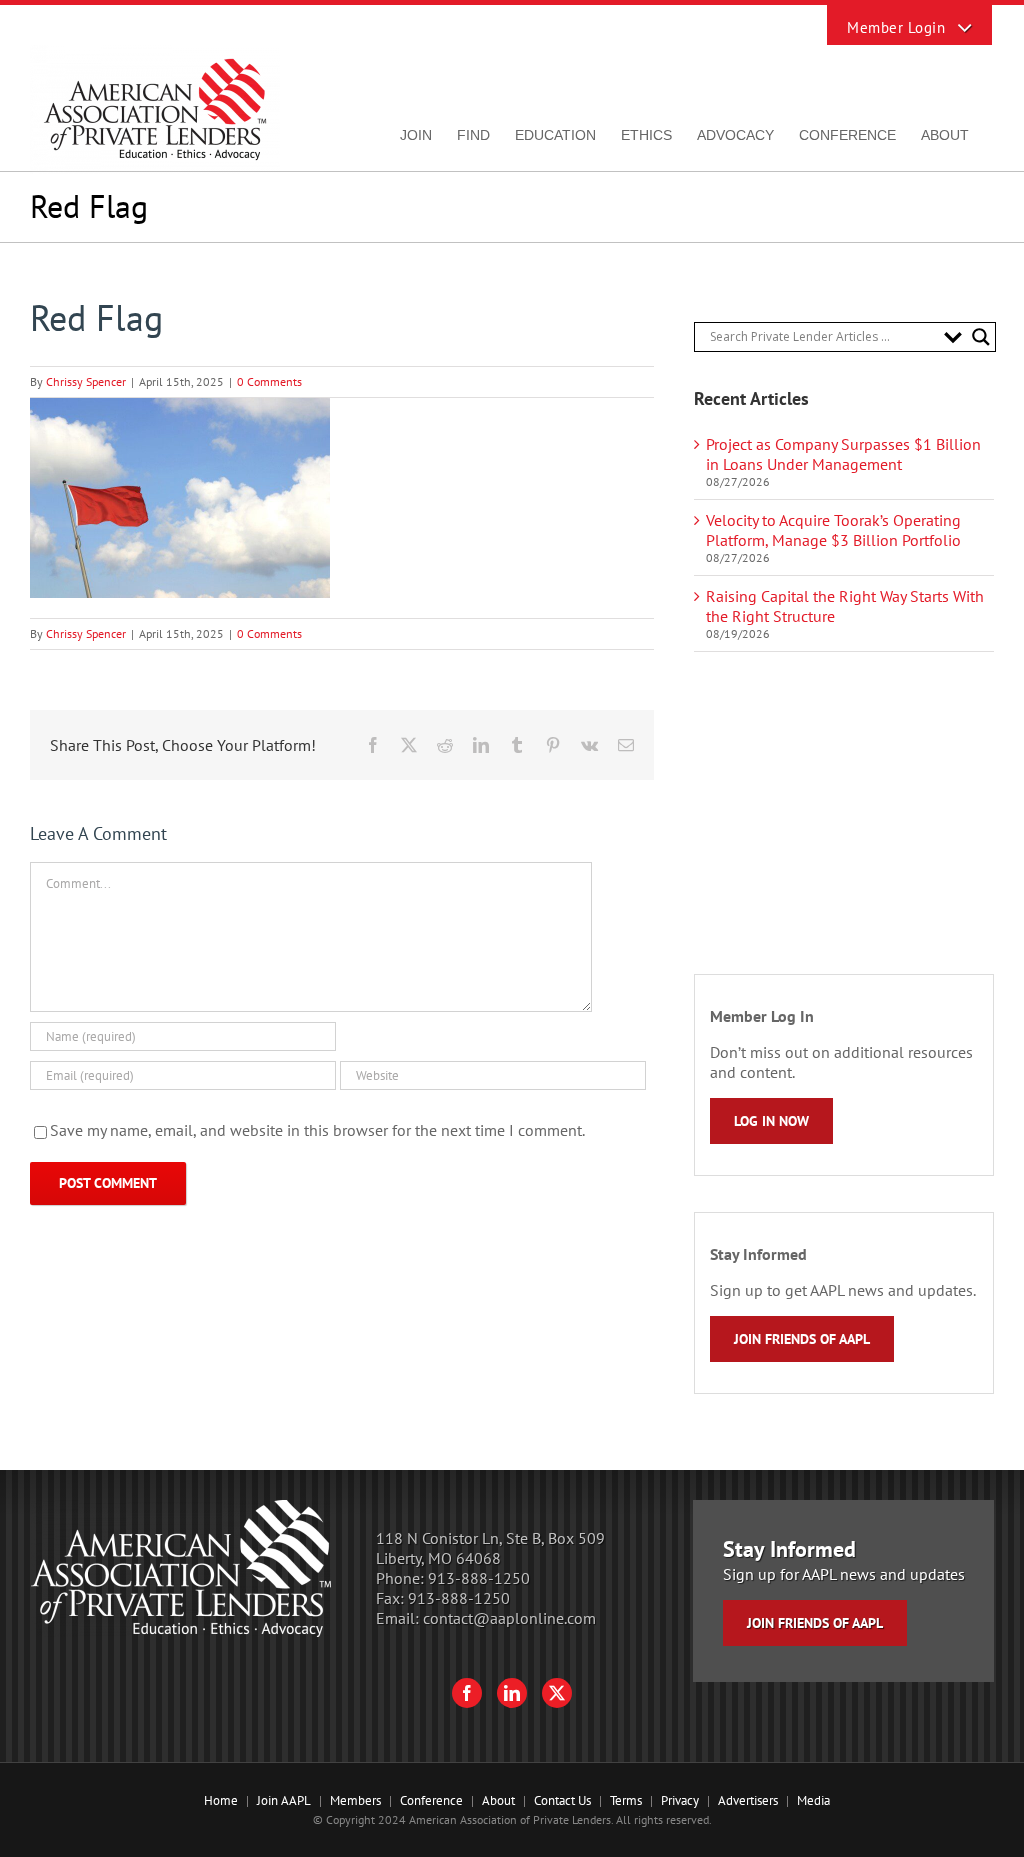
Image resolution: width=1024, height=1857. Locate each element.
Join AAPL (284, 1800)
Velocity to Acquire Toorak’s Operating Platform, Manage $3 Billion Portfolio (833, 530)
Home (221, 1800)
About (498, 1800)
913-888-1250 (479, 1578)
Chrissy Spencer (86, 381)
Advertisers (748, 1800)
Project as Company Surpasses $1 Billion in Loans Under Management (843, 454)
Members (355, 1800)
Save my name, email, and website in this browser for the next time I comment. (317, 1130)
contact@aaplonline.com (509, 1618)
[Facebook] (467, 1693)
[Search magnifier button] (981, 337)
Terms (626, 1800)
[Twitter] (557, 1693)
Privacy (680, 1800)
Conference (431, 1800)
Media (813, 1800)
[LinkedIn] (512, 1693)
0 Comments (269, 381)
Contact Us (562, 1800)
